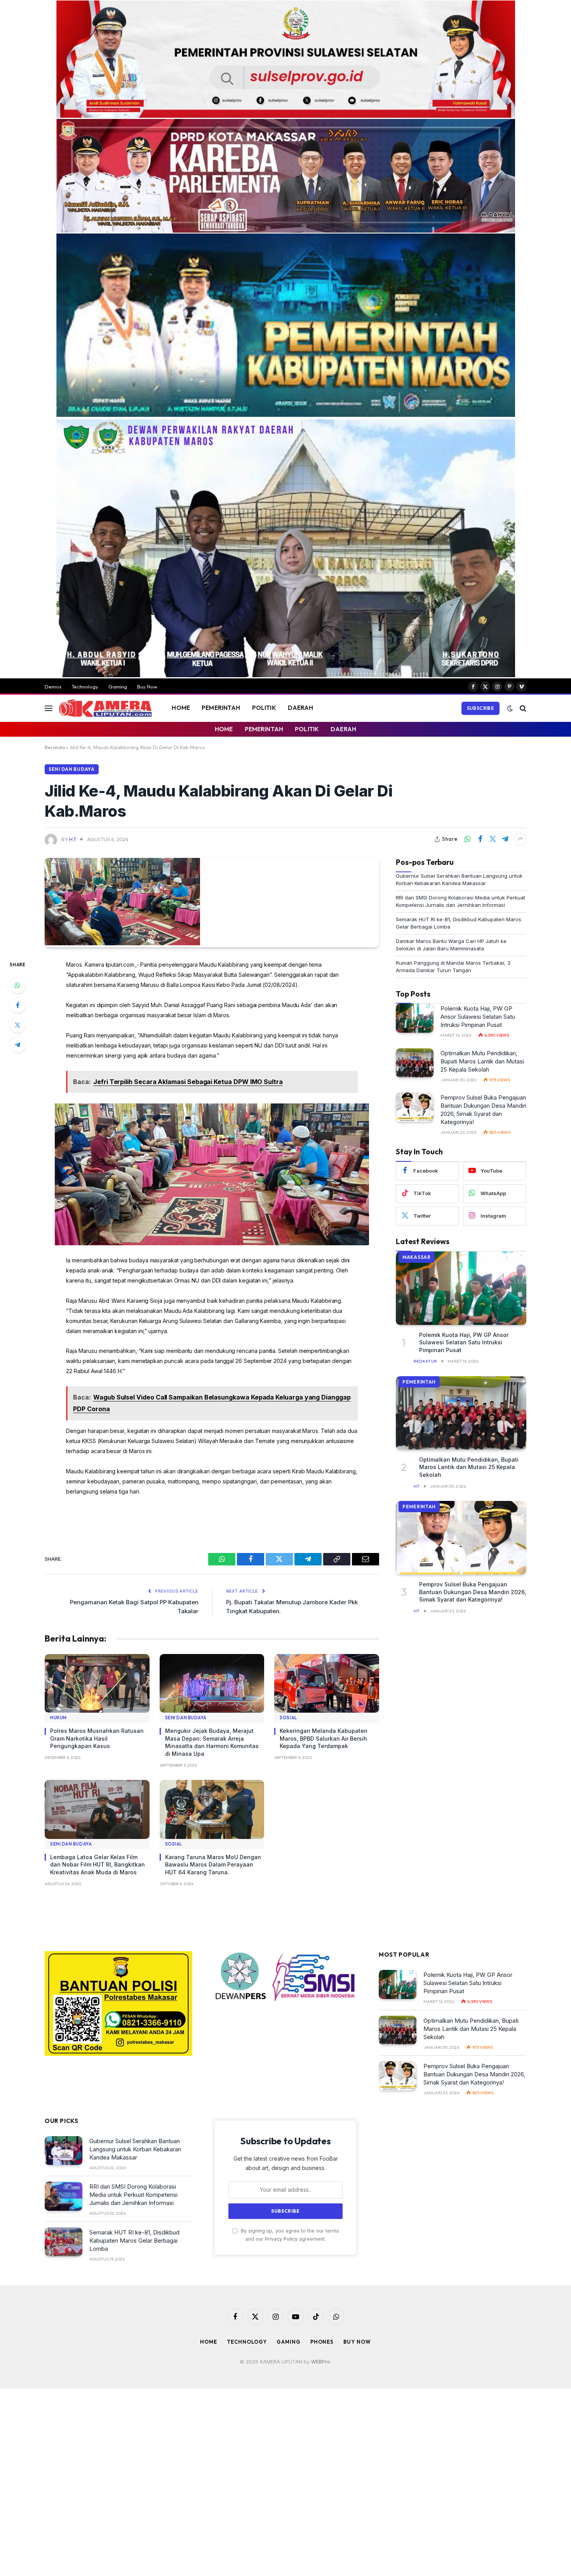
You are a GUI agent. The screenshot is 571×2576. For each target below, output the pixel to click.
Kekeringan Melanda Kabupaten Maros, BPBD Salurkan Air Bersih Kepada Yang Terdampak (324, 1738)
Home (209, 2342)
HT (73, 839)
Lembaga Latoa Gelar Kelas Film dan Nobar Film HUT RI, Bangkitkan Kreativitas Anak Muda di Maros (97, 1865)
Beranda (55, 747)
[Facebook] (17, 1005)
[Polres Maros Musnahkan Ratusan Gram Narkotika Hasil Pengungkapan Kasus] (97, 1684)
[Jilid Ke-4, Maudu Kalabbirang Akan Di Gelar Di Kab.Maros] (122, 943)
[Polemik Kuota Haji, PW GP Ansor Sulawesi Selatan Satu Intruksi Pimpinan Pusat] (415, 1018)
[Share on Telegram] (505, 839)
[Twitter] (17, 1025)
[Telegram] (17, 1045)
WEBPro (321, 2362)
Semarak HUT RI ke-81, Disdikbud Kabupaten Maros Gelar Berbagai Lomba (134, 2240)
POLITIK (264, 708)
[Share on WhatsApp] (468, 839)
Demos (53, 687)
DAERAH (301, 708)
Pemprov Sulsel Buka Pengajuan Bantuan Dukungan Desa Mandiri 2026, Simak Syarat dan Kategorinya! (483, 1110)
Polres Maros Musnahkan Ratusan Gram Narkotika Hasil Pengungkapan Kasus (97, 1738)
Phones (322, 2342)
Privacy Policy (281, 2239)
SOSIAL (288, 1718)
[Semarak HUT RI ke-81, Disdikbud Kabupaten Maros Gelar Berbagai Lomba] (64, 2242)
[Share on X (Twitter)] (493, 839)
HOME (181, 708)
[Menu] (49, 708)
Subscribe (480, 708)
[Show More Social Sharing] (520, 839)
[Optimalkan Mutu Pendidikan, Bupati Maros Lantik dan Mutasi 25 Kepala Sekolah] (415, 1063)
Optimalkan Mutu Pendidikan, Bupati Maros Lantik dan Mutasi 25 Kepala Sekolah (482, 1061)
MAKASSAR (417, 1257)
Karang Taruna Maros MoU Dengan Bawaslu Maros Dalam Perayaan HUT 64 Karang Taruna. (213, 1865)
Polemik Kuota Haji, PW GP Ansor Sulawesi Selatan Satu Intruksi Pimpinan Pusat (478, 1017)
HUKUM (58, 1718)
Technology (85, 687)
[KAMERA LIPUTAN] (105, 708)
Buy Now (147, 687)
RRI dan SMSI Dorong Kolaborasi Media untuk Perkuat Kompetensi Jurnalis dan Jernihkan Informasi (133, 2195)
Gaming (118, 687)
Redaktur (426, 1361)
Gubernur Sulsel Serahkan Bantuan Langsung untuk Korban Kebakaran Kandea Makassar (135, 2149)
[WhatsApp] (17, 985)
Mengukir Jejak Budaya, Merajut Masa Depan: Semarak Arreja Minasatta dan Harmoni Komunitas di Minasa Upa (212, 1742)
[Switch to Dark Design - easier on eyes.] (510, 708)
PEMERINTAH (221, 708)
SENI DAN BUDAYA (72, 769)
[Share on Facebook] (480, 839)
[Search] (522, 708)
